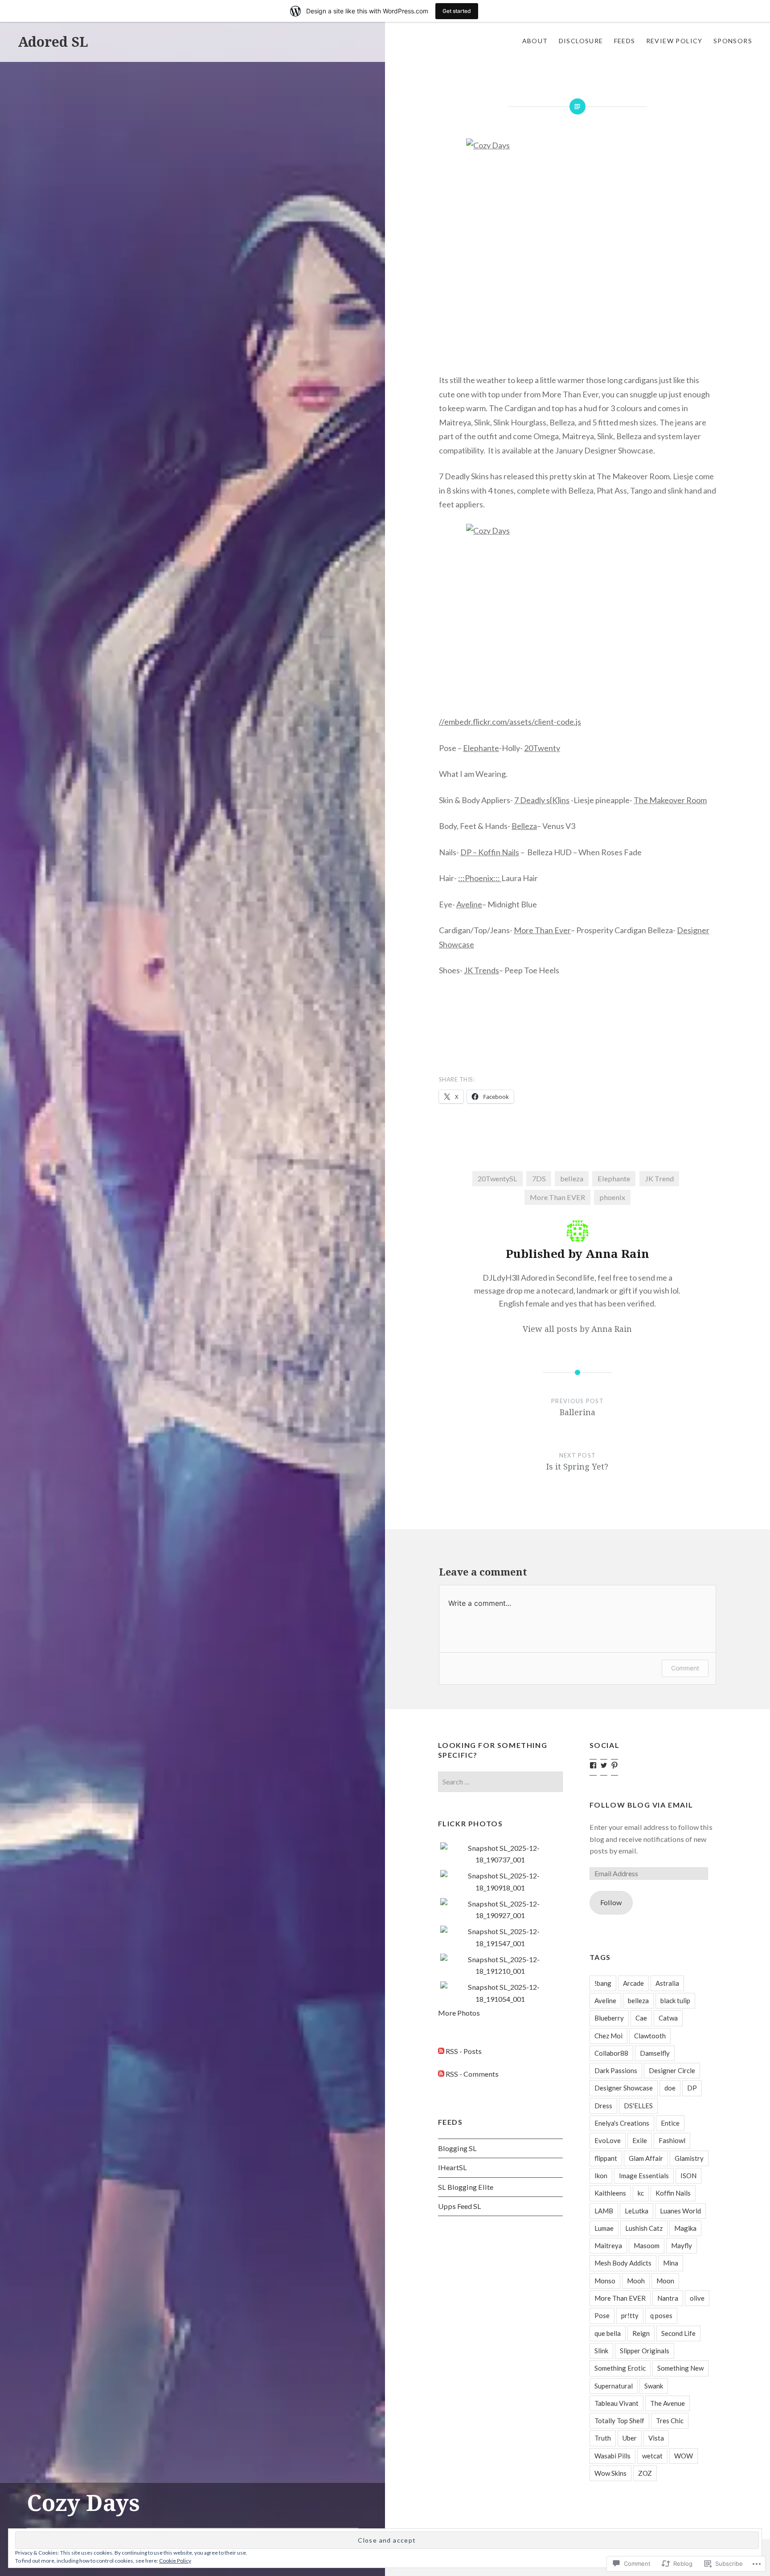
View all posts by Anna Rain (577, 1329)
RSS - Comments (472, 2074)
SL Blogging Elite (466, 2187)
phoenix (612, 1197)
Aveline (469, 904)
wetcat (652, 2456)
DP (692, 2088)
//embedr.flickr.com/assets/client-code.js (510, 722)
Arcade (633, 1983)
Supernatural (614, 2386)
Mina (671, 2263)
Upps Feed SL (460, 2206)
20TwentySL (498, 1178)
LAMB (604, 2211)
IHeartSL (453, 2167)
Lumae (604, 2228)
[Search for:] (500, 1782)
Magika (685, 2228)
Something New (680, 2368)
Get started (457, 11)
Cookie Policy (175, 2561)
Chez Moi (608, 2036)
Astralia (667, 1983)
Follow (611, 1902)
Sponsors (733, 41)
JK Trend (659, 1178)
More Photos (459, 2013)
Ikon (601, 2176)
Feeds (625, 41)
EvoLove (608, 2140)
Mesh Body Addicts (623, 2263)
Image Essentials (644, 2176)
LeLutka (637, 2211)
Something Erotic (620, 2368)
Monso (605, 2281)
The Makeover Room (670, 800)
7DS (539, 1178)
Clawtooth (650, 2036)
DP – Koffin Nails (490, 852)
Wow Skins (610, 2473)
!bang (603, 1983)
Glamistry (689, 2158)
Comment (685, 1668)
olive (697, 2298)
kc (641, 2193)
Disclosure (581, 41)
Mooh (636, 2281)
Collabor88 (611, 2053)
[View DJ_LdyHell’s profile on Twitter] (604, 1765)
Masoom (647, 2245)
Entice (670, 2123)
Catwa (668, 2018)
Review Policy (674, 41)
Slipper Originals (645, 2351)
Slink (601, 2351)
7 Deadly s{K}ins (542, 800)
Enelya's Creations (622, 2123)
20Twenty (542, 748)
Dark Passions (616, 2070)
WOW (684, 2456)
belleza (572, 1178)
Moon (665, 2281)
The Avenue (668, 2403)
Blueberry (609, 2018)
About (535, 41)
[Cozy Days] (577, 250)
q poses (661, 2315)
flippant (606, 2158)
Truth (603, 2438)
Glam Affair (646, 2158)
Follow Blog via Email (641, 1805)
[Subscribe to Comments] (441, 2074)
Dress (603, 2106)
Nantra (668, 2298)
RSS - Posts (464, 2051)
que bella (608, 2333)
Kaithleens (610, 2193)
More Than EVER (557, 1197)
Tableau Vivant (616, 2403)
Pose (602, 2315)
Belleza (524, 826)
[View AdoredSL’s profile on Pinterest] (614, 1765)
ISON (688, 2176)
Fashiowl (672, 2140)
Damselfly (655, 2053)
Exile (640, 2140)
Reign (641, 2333)
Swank (654, 2386)
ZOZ (645, 2473)
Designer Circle (672, 2070)
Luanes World (680, 2211)
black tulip (675, 2000)
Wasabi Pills (612, 2456)
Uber (630, 2438)
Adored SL (53, 42)
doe (670, 2088)
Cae (641, 2018)
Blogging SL (457, 2148)
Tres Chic (670, 2421)
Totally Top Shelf (619, 2421)
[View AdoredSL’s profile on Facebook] (593, 1765)
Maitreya (608, 2245)
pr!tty (630, 2315)
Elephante (481, 748)
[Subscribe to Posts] (441, 2051)
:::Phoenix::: (480, 878)
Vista (656, 2438)
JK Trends (481, 970)
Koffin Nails (673, 2193)
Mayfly (682, 2245)
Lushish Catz (644, 2228)
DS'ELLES (638, 2106)
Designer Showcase (624, 2088)
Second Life (678, 2333)
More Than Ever (542, 930)
